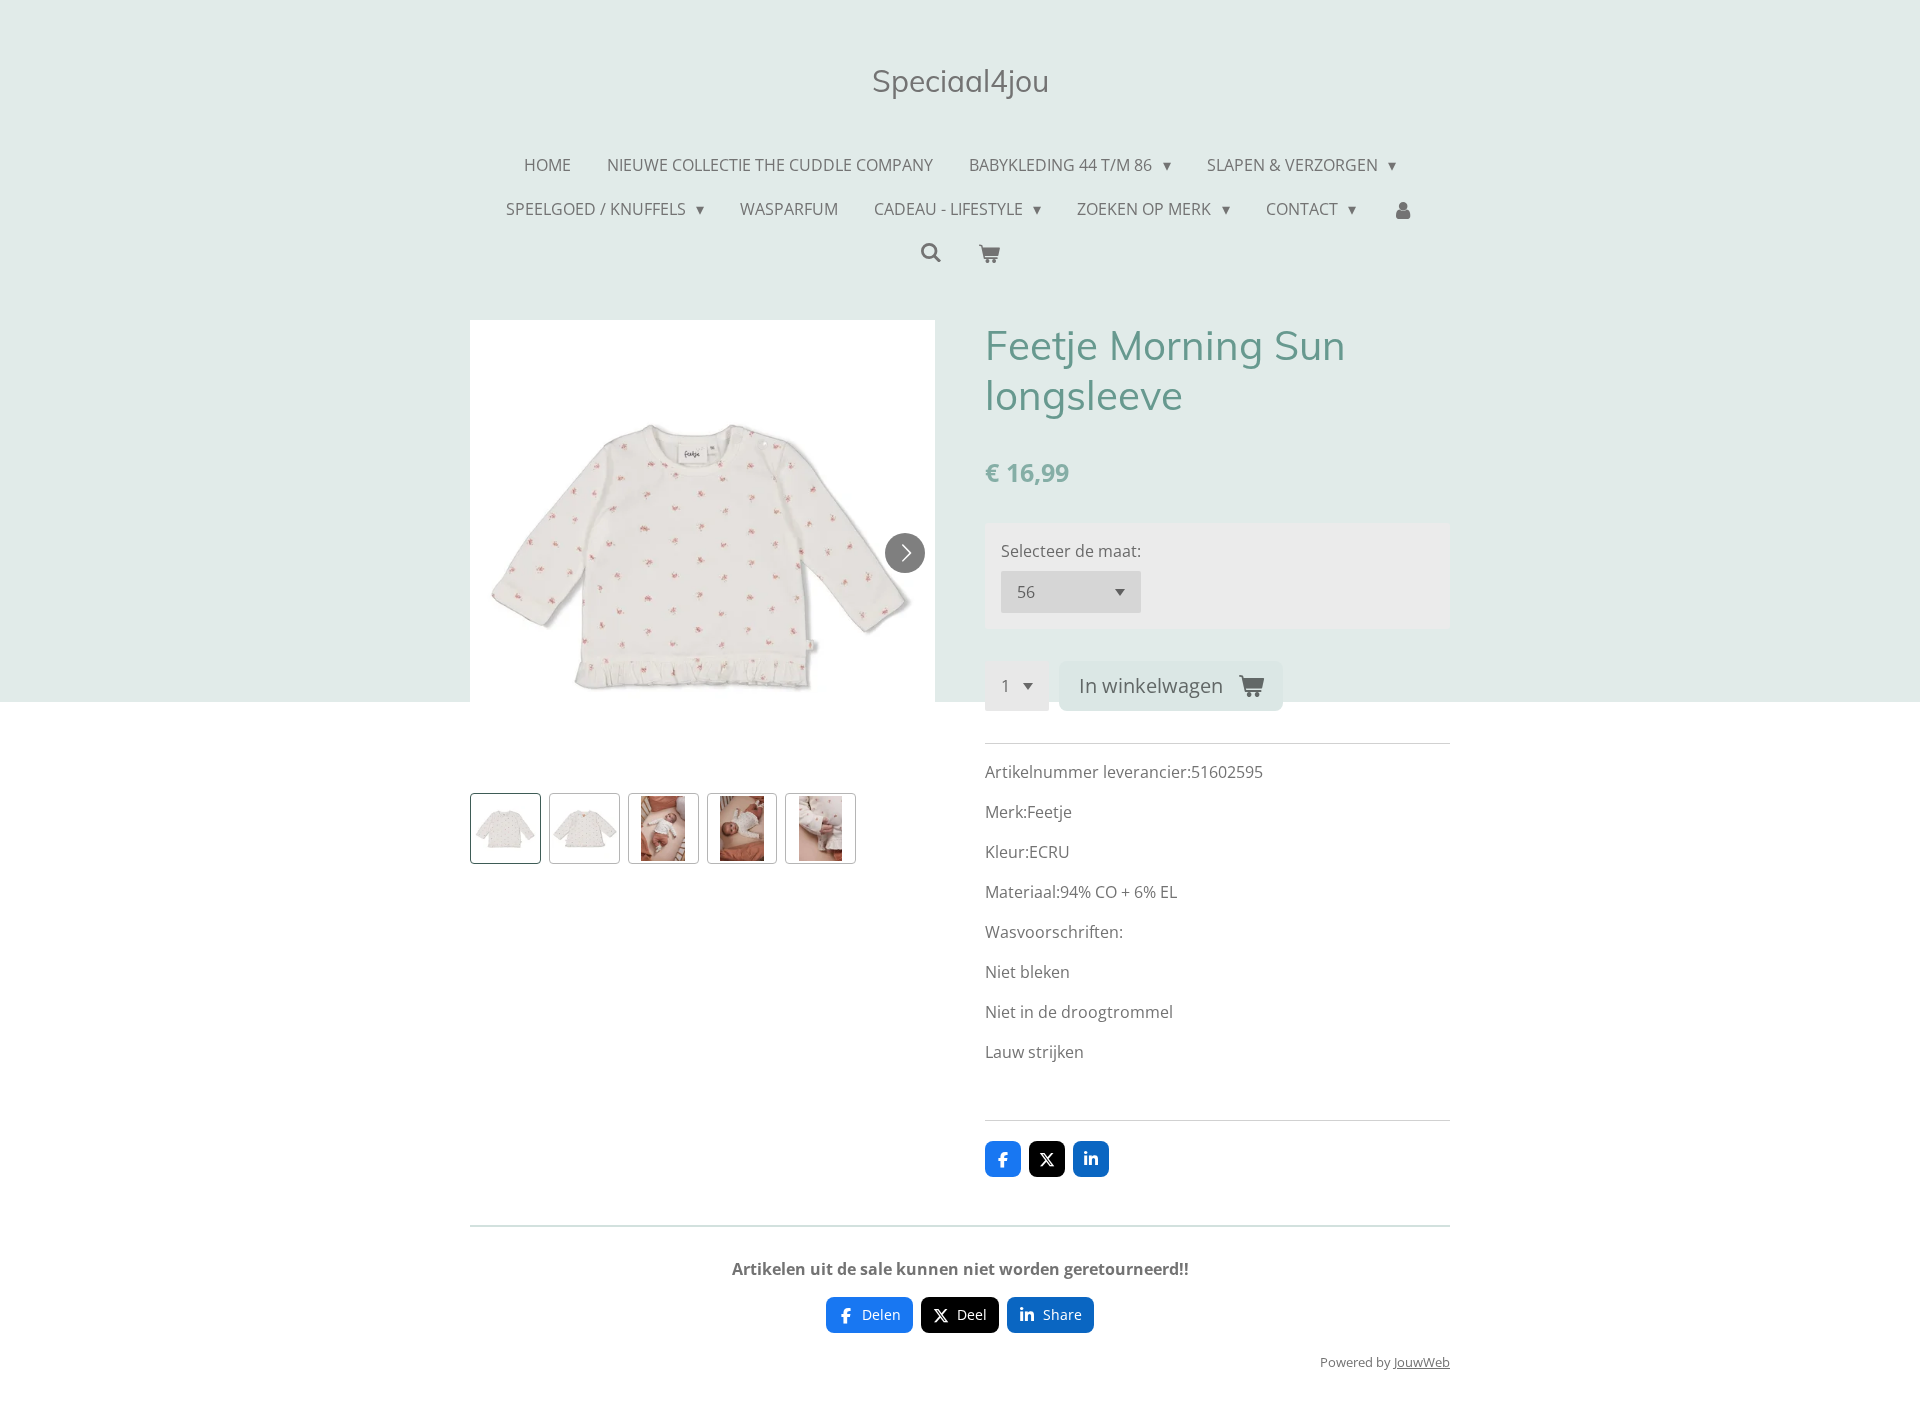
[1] (1017, 686)
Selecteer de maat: (1071, 551)
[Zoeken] (931, 252)
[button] (505, 828)
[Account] (1403, 209)
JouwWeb (1422, 1362)
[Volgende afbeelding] (905, 553)
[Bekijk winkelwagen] (989, 253)
